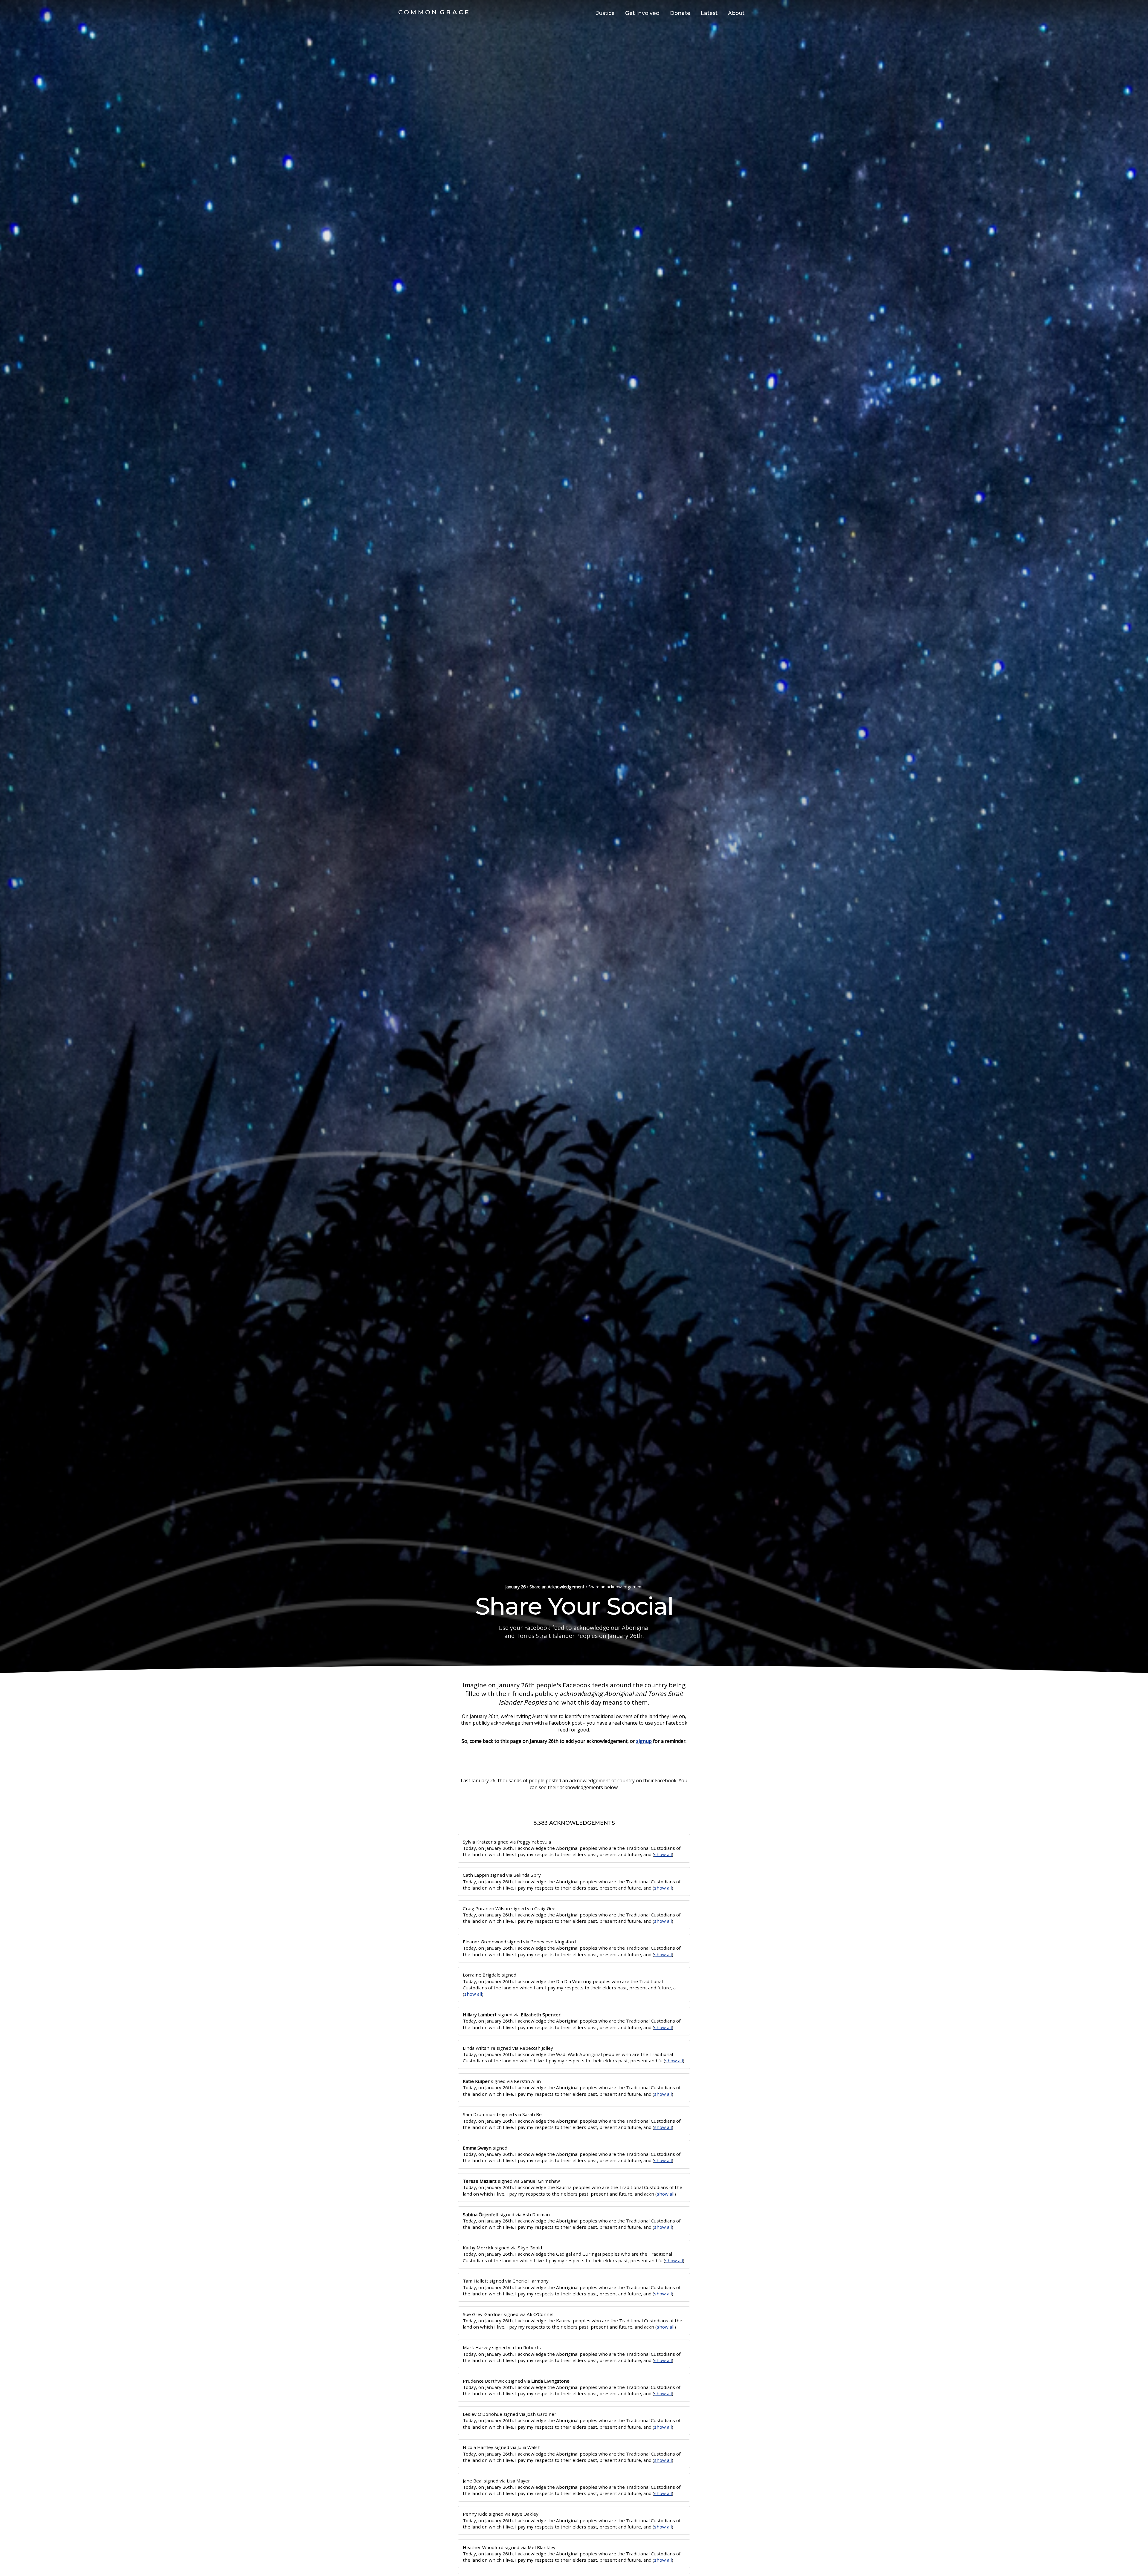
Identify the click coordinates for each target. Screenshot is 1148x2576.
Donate (680, 13)
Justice (605, 13)
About (736, 13)
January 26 (515, 1587)
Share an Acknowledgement (557, 1587)
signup (644, 1741)
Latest (709, 13)
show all (663, 1854)
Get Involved (642, 13)
